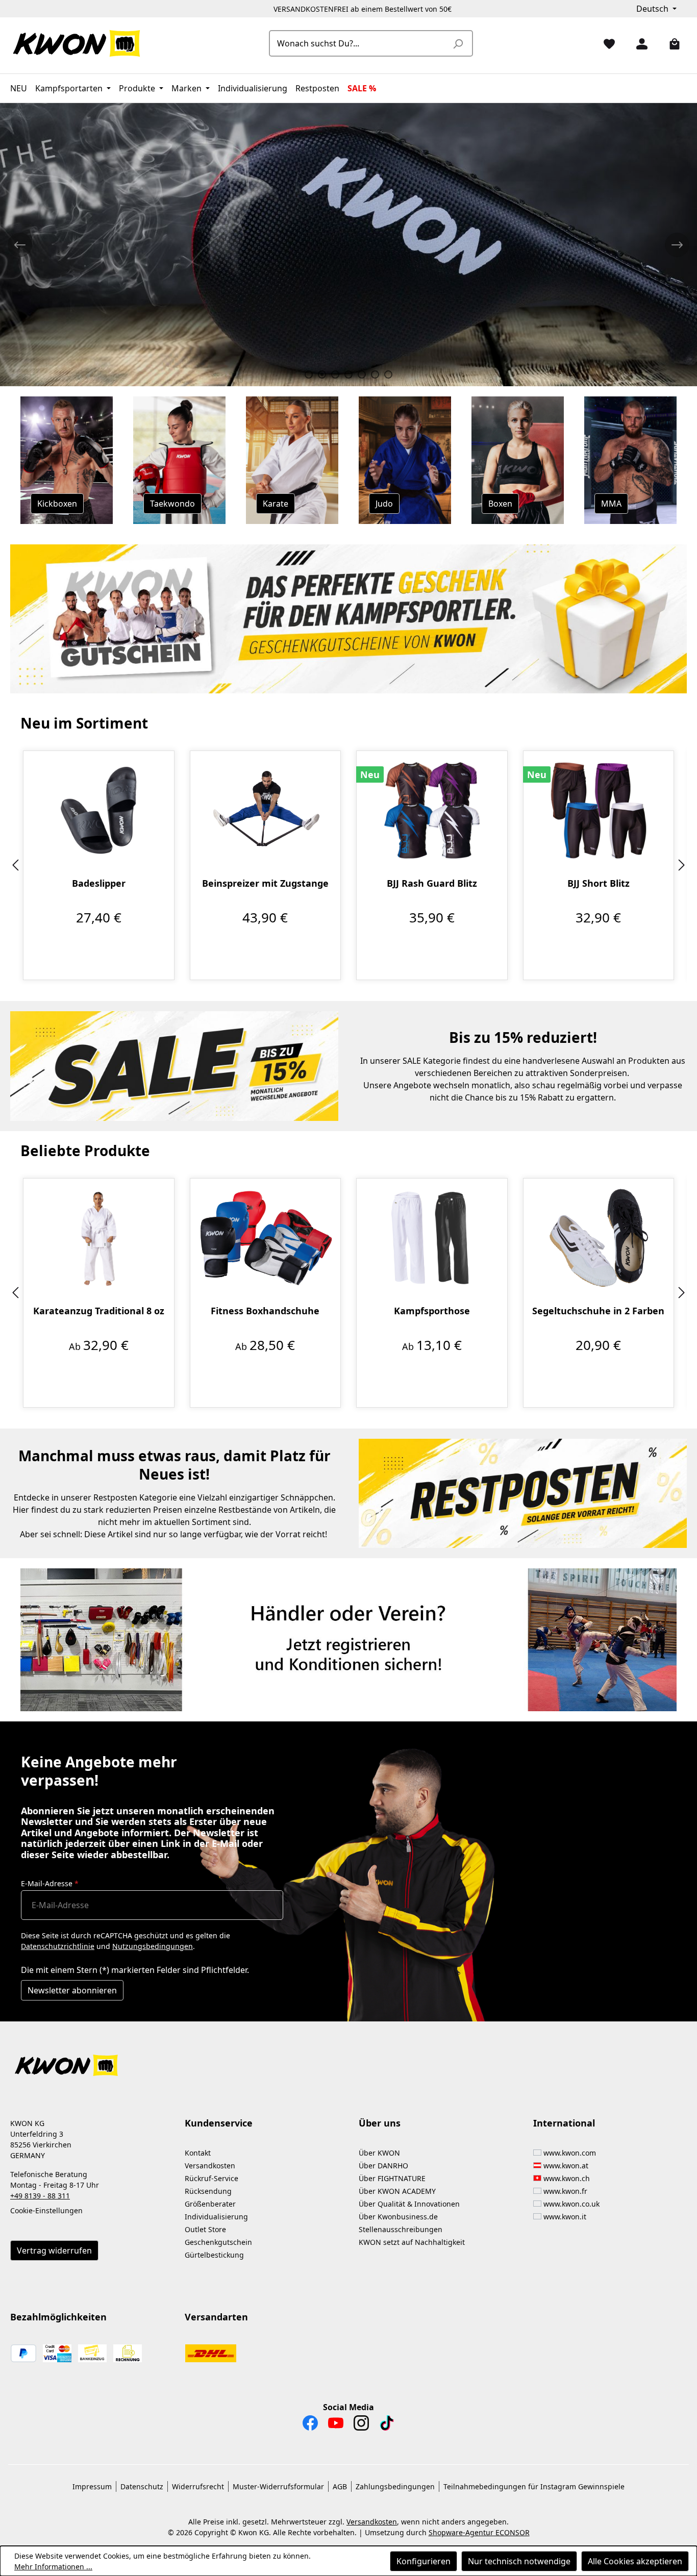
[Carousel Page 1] (309, 374)
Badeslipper (99, 883)
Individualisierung (216, 2217)
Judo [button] (384, 504)
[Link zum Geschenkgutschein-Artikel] (348, 619)
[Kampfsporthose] (432, 1238)
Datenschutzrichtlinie (58, 1946)
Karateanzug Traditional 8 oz (99, 1311)
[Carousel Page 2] (322, 374)
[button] (348, 2059)
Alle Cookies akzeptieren (635, 2561)
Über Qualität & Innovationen (409, 2204)
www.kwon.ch (567, 2178)
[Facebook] (310, 2425)
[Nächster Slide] (677, 245)
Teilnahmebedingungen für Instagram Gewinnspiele (534, 2486)
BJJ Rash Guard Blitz (432, 883)
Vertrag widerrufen (54, 2250)
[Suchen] (458, 43)
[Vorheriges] (15, 866)
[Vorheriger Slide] (20, 245)
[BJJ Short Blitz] (599, 810)
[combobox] (359, 43)
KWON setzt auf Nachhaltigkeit (412, 2242)
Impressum (92, 2486)
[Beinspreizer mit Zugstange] (266, 810)
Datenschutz (142, 2486)
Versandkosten (210, 2166)
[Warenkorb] (670, 43)
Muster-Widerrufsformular (278, 2486)
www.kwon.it (565, 2217)
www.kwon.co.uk (571, 2204)
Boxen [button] (500, 504)
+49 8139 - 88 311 (40, 2196)
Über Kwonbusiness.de (398, 2217)
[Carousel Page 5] (362, 374)
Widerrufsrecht (198, 2486)
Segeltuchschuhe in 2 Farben (598, 1311)
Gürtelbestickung (214, 2255)
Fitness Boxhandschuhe (265, 1311)
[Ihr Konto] (638, 43)
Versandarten (216, 2317)
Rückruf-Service (211, 2178)
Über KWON (379, 2153)
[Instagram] (361, 2425)
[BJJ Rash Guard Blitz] (432, 810)
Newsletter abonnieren (72, 1990)
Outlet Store (205, 2229)
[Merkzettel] (605, 43)
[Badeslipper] (99, 810)
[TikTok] (387, 2425)
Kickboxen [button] (57, 504)
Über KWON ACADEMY (397, 2191)
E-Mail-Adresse (50, 1883)
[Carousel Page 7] (388, 374)
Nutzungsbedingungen (153, 1946)
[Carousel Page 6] (375, 374)
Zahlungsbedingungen (395, 2486)
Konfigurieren (424, 2561)
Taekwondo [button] (172, 504)
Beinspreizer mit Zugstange (265, 883)
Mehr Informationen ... (53, 2567)
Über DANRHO (383, 2166)
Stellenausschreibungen (401, 2229)
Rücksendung (208, 2191)
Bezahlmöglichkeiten (58, 2317)
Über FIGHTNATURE (392, 2178)
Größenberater (210, 2204)
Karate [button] (276, 504)
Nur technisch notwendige (519, 2561)
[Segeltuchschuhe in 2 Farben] (599, 1238)
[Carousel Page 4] (348, 374)
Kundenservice (219, 2123)
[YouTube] (336, 2425)
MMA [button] (611, 504)
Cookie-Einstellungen (46, 2210)
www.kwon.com (570, 2153)
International (564, 2123)
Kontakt (198, 2153)
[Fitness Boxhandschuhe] (266, 1238)
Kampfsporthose (432, 1311)
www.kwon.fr (565, 2191)
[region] (348, 866)
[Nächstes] (682, 866)
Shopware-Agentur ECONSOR (479, 2532)
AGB (340, 2486)
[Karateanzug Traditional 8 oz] (99, 1238)
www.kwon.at (566, 2166)
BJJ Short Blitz (599, 883)
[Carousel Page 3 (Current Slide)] (335, 374)
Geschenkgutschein (218, 2242)
